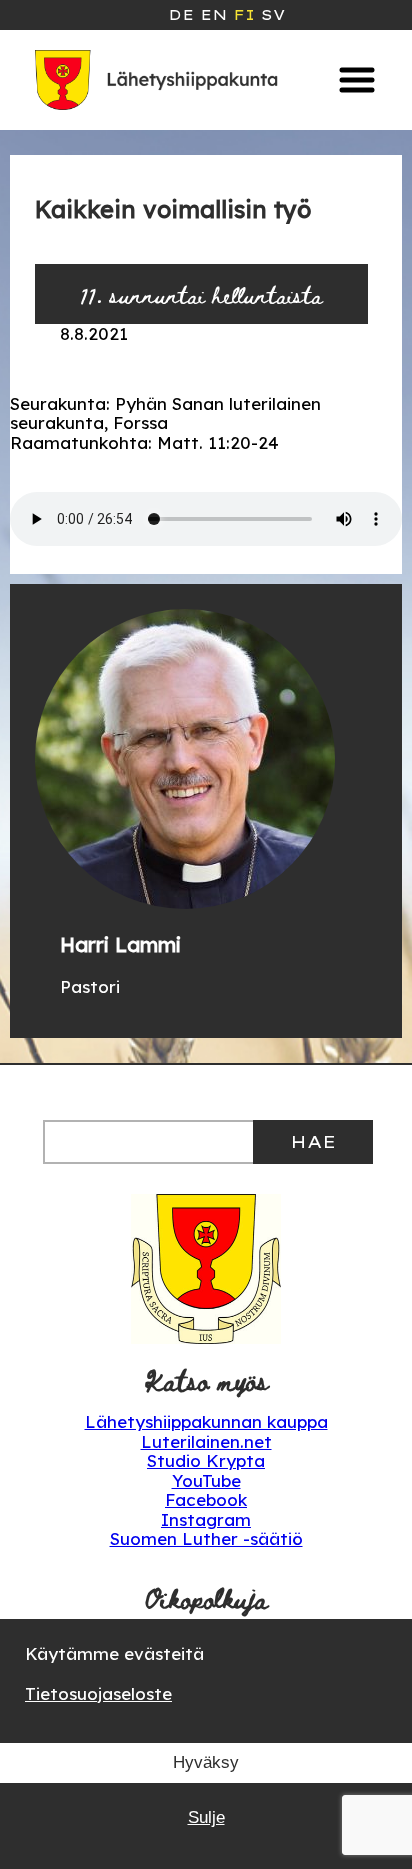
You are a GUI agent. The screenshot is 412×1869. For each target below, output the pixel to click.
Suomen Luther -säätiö (206, 1538)
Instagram (206, 1519)
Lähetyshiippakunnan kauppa (206, 1421)
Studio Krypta (206, 1460)
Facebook (206, 1499)
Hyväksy (206, 1762)
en (213, 15)
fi (244, 15)
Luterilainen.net (206, 1441)
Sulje (206, 1817)
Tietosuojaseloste (98, 1693)
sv (273, 15)
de (181, 15)
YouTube (206, 1480)
